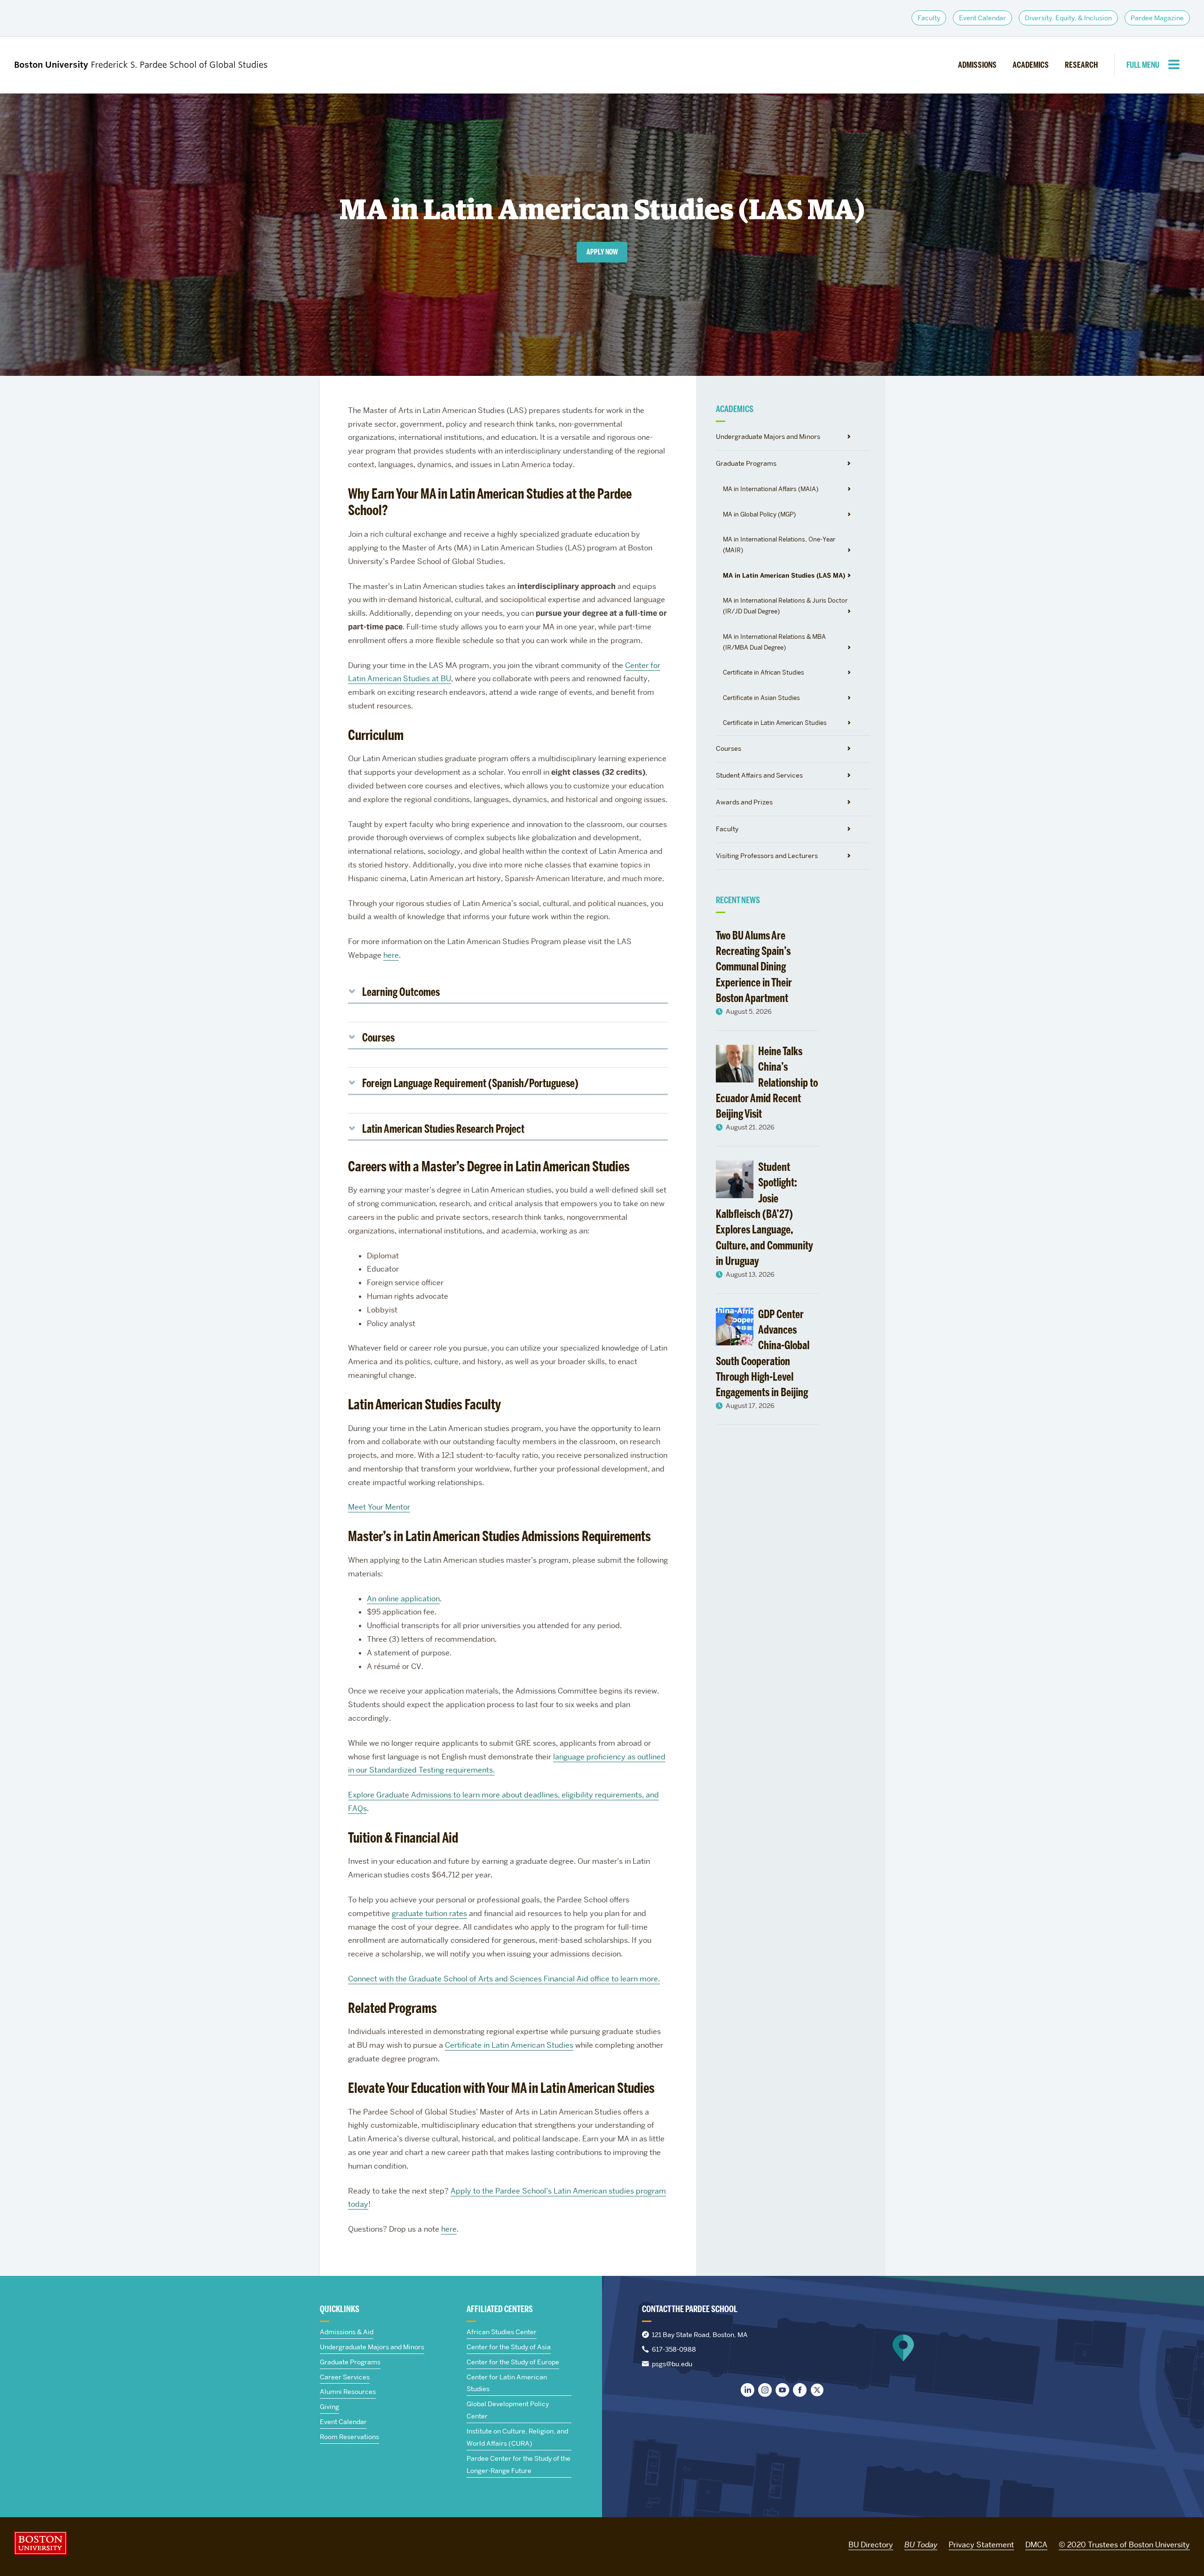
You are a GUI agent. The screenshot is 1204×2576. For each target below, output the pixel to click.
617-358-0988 (674, 2349)
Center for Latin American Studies (507, 2383)
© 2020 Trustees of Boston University (1124, 2545)
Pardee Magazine (1157, 18)
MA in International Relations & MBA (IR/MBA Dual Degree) (774, 642)
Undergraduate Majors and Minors (768, 437)
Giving (329, 2407)
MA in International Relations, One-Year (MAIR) (779, 545)
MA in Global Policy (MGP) (759, 514)
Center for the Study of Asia (509, 2347)
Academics (1031, 65)
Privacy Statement (981, 2545)
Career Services (345, 2377)
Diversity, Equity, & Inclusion (1068, 18)
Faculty (929, 18)
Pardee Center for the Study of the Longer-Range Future (519, 2465)
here (391, 955)
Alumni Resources (348, 2392)
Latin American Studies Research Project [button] (443, 1129)
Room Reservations (349, 2437)
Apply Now (602, 252)
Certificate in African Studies (764, 672)
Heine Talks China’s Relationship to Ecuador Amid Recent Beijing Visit (767, 1082)
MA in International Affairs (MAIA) (771, 489)
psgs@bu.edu (672, 2364)
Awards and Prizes (744, 802)
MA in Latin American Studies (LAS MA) (784, 575)
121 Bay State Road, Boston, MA (700, 2335)
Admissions (977, 65)
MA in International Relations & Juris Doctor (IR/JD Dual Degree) (785, 606)
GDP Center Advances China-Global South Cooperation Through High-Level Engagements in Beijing (763, 1353)
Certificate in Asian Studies (761, 698)
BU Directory (871, 2545)
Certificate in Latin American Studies (775, 723)
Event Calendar (982, 18)
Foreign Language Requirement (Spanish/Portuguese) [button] (470, 1083)
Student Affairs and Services (759, 775)
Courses (729, 748)
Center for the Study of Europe (513, 2362)
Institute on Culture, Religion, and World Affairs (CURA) (517, 2437)
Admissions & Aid (347, 2332)
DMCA (1036, 2545)
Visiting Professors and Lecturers (767, 856)
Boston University (40, 2543)
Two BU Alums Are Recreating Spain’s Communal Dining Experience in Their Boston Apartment (754, 967)
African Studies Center (502, 2332)
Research (1081, 65)
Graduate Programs (746, 463)
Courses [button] (378, 1038)
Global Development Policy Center (508, 2410)
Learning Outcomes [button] (401, 992)
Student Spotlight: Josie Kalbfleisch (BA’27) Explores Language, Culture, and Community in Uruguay (764, 1214)
